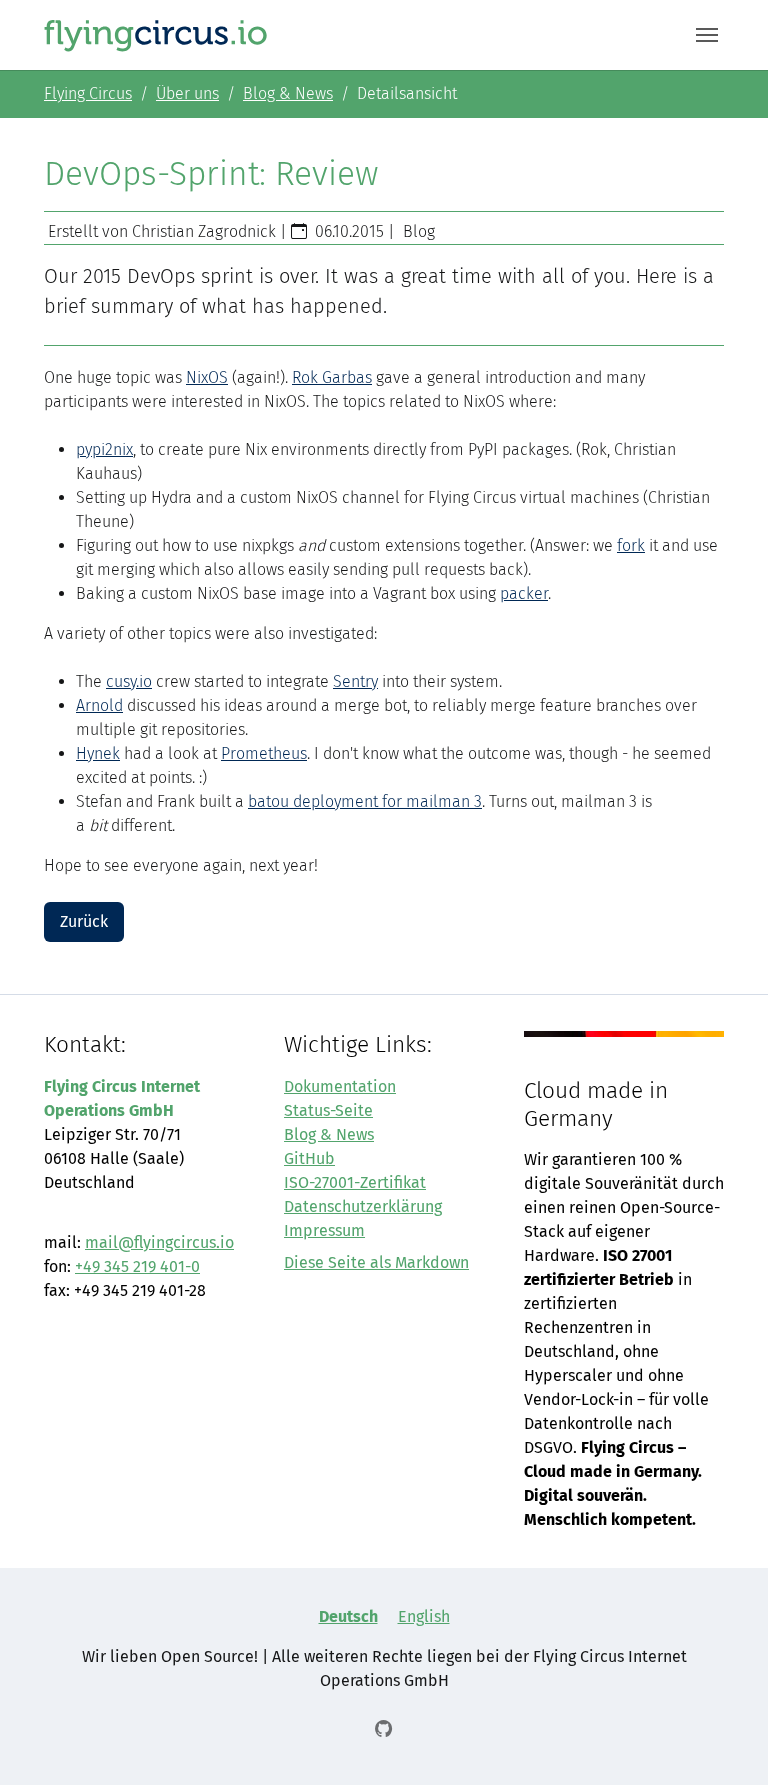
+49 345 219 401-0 (137, 1266)
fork (631, 545)
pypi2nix (104, 449)
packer (524, 593)
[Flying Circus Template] (156, 34)
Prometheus (264, 753)
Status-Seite (328, 1110)
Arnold (99, 705)
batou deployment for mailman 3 (365, 801)
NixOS (207, 377)
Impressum (324, 1230)
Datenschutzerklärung (363, 1206)
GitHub (309, 1158)
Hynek (98, 753)
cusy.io (129, 681)
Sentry (355, 681)
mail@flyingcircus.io (159, 1242)
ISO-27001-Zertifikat (355, 1182)
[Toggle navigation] (707, 35)
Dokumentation (340, 1086)
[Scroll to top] (724, 1741)
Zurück (84, 921)
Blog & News (329, 1134)
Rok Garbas (332, 377)
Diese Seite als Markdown (376, 1262)
